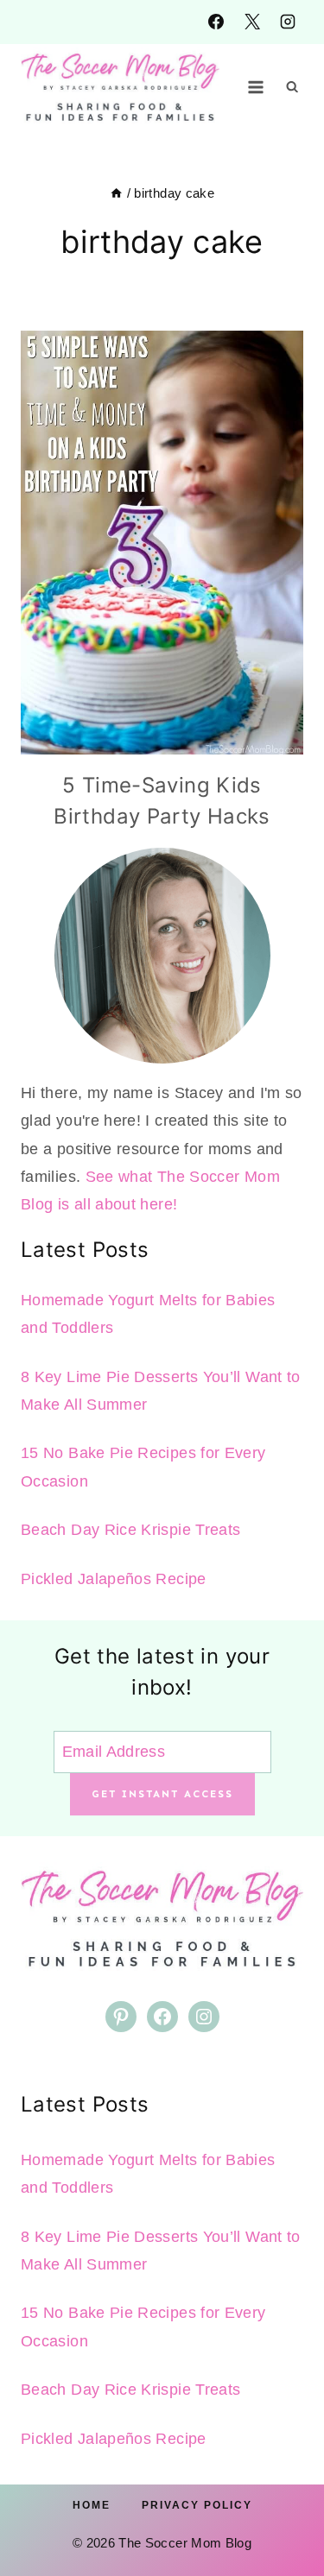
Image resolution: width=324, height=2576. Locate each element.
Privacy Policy (197, 2505)
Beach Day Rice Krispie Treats (130, 1530)
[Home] (116, 193)
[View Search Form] (292, 87)
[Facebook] (216, 22)
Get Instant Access (162, 1794)
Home (92, 2505)
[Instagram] (288, 22)
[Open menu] (256, 87)
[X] (252, 22)
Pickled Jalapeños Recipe (114, 1579)
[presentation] (162, 543)
